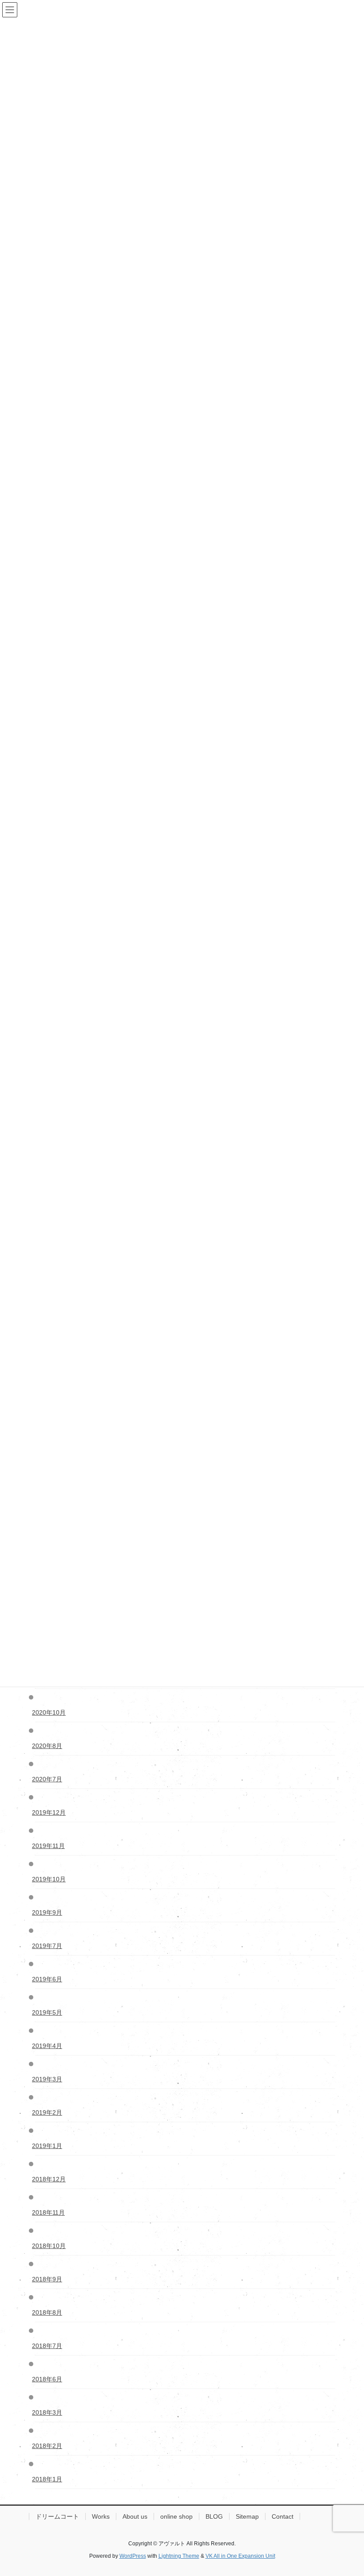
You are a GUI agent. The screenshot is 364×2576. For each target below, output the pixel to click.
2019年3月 (49, 2079)
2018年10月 (50, 2246)
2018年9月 (49, 2279)
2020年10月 (50, 1712)
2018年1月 (49, 2479)
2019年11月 (50, 1846)
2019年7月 (49, 1946)
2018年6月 (49, 2379)
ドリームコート (57, 2516)
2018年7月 (49, 2346)
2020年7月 (49, 1779)
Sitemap (247, 2516)
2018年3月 (49, 2412)
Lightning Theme (179, 2556)
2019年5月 (49, 2012)
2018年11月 (50, 2212)
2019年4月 (49, 2046)
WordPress (133, 2556)
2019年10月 (50, 1879)
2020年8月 (49, 1746)
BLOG (214, 2516)
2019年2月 (49, 2112)
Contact (283, 2516)
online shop (176, 2516)
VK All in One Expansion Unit (240, 2556)
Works (101, 2516)
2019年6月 (49, 1979)
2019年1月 (49, 2146)
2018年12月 (50, 2179)
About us (135, 2516)
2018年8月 (49, 2312)
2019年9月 (49, 1912)
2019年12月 (50, 1812)
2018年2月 (49, 2446)
